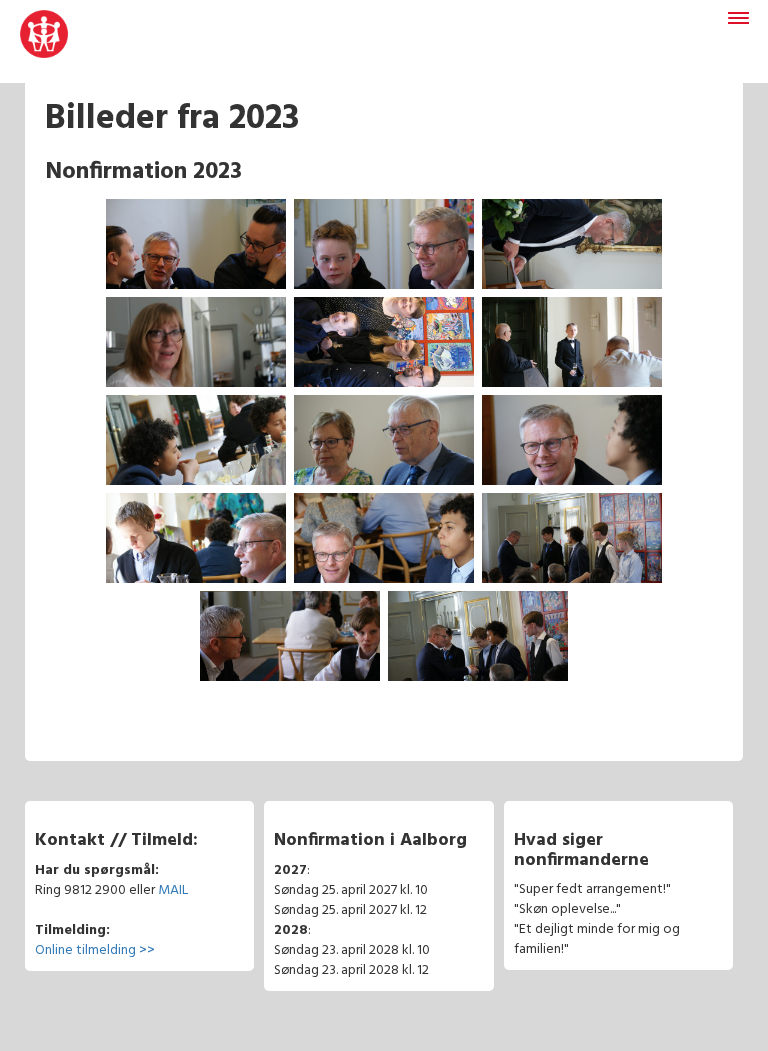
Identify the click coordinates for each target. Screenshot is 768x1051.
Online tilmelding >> (95, 950)
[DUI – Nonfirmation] (44, 42)
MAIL (173, 890)
